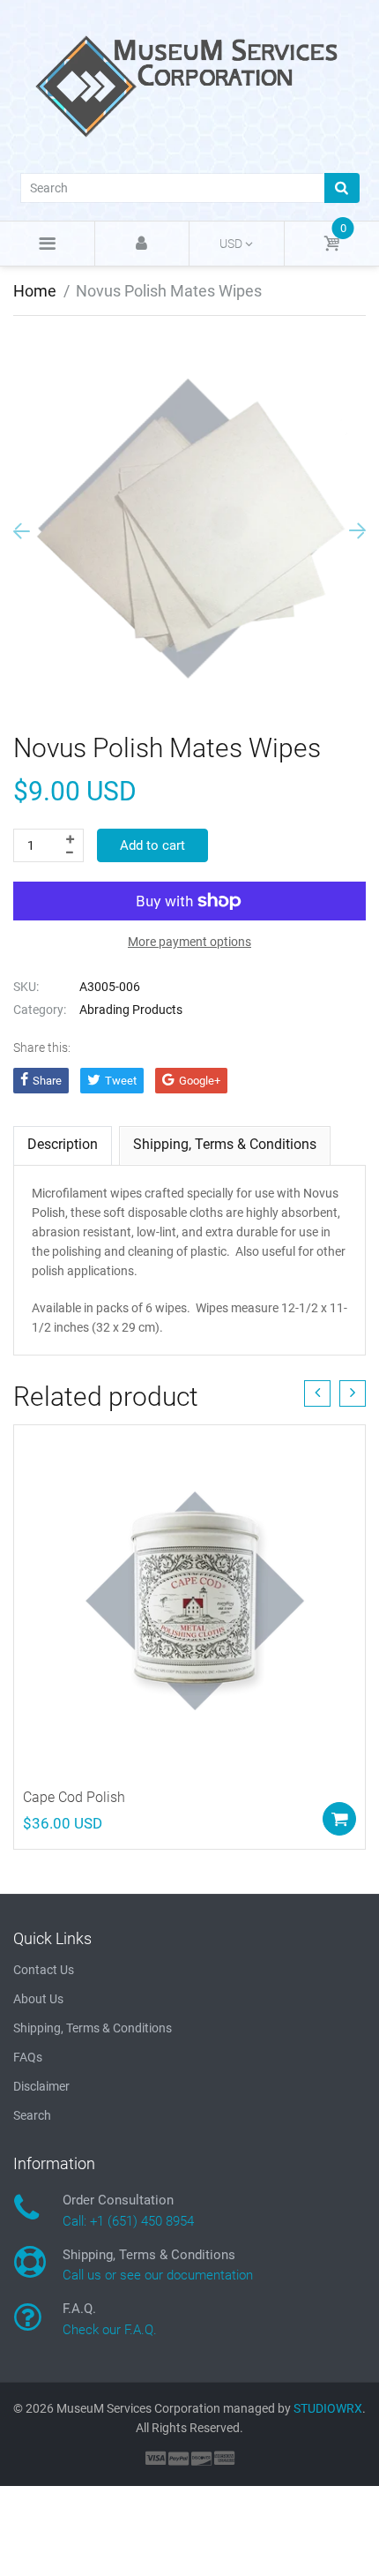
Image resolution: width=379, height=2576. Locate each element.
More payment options (189, 942)
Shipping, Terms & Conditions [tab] (225, 1144)
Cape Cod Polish (74, 1797)
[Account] (142, 244)
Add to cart (152, 845)
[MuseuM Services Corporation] (189, 85)
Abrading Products (131, 1010)
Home (35, 291)
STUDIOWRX (328, 2408)
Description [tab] (63, 1144)
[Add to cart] (339, 1819)
